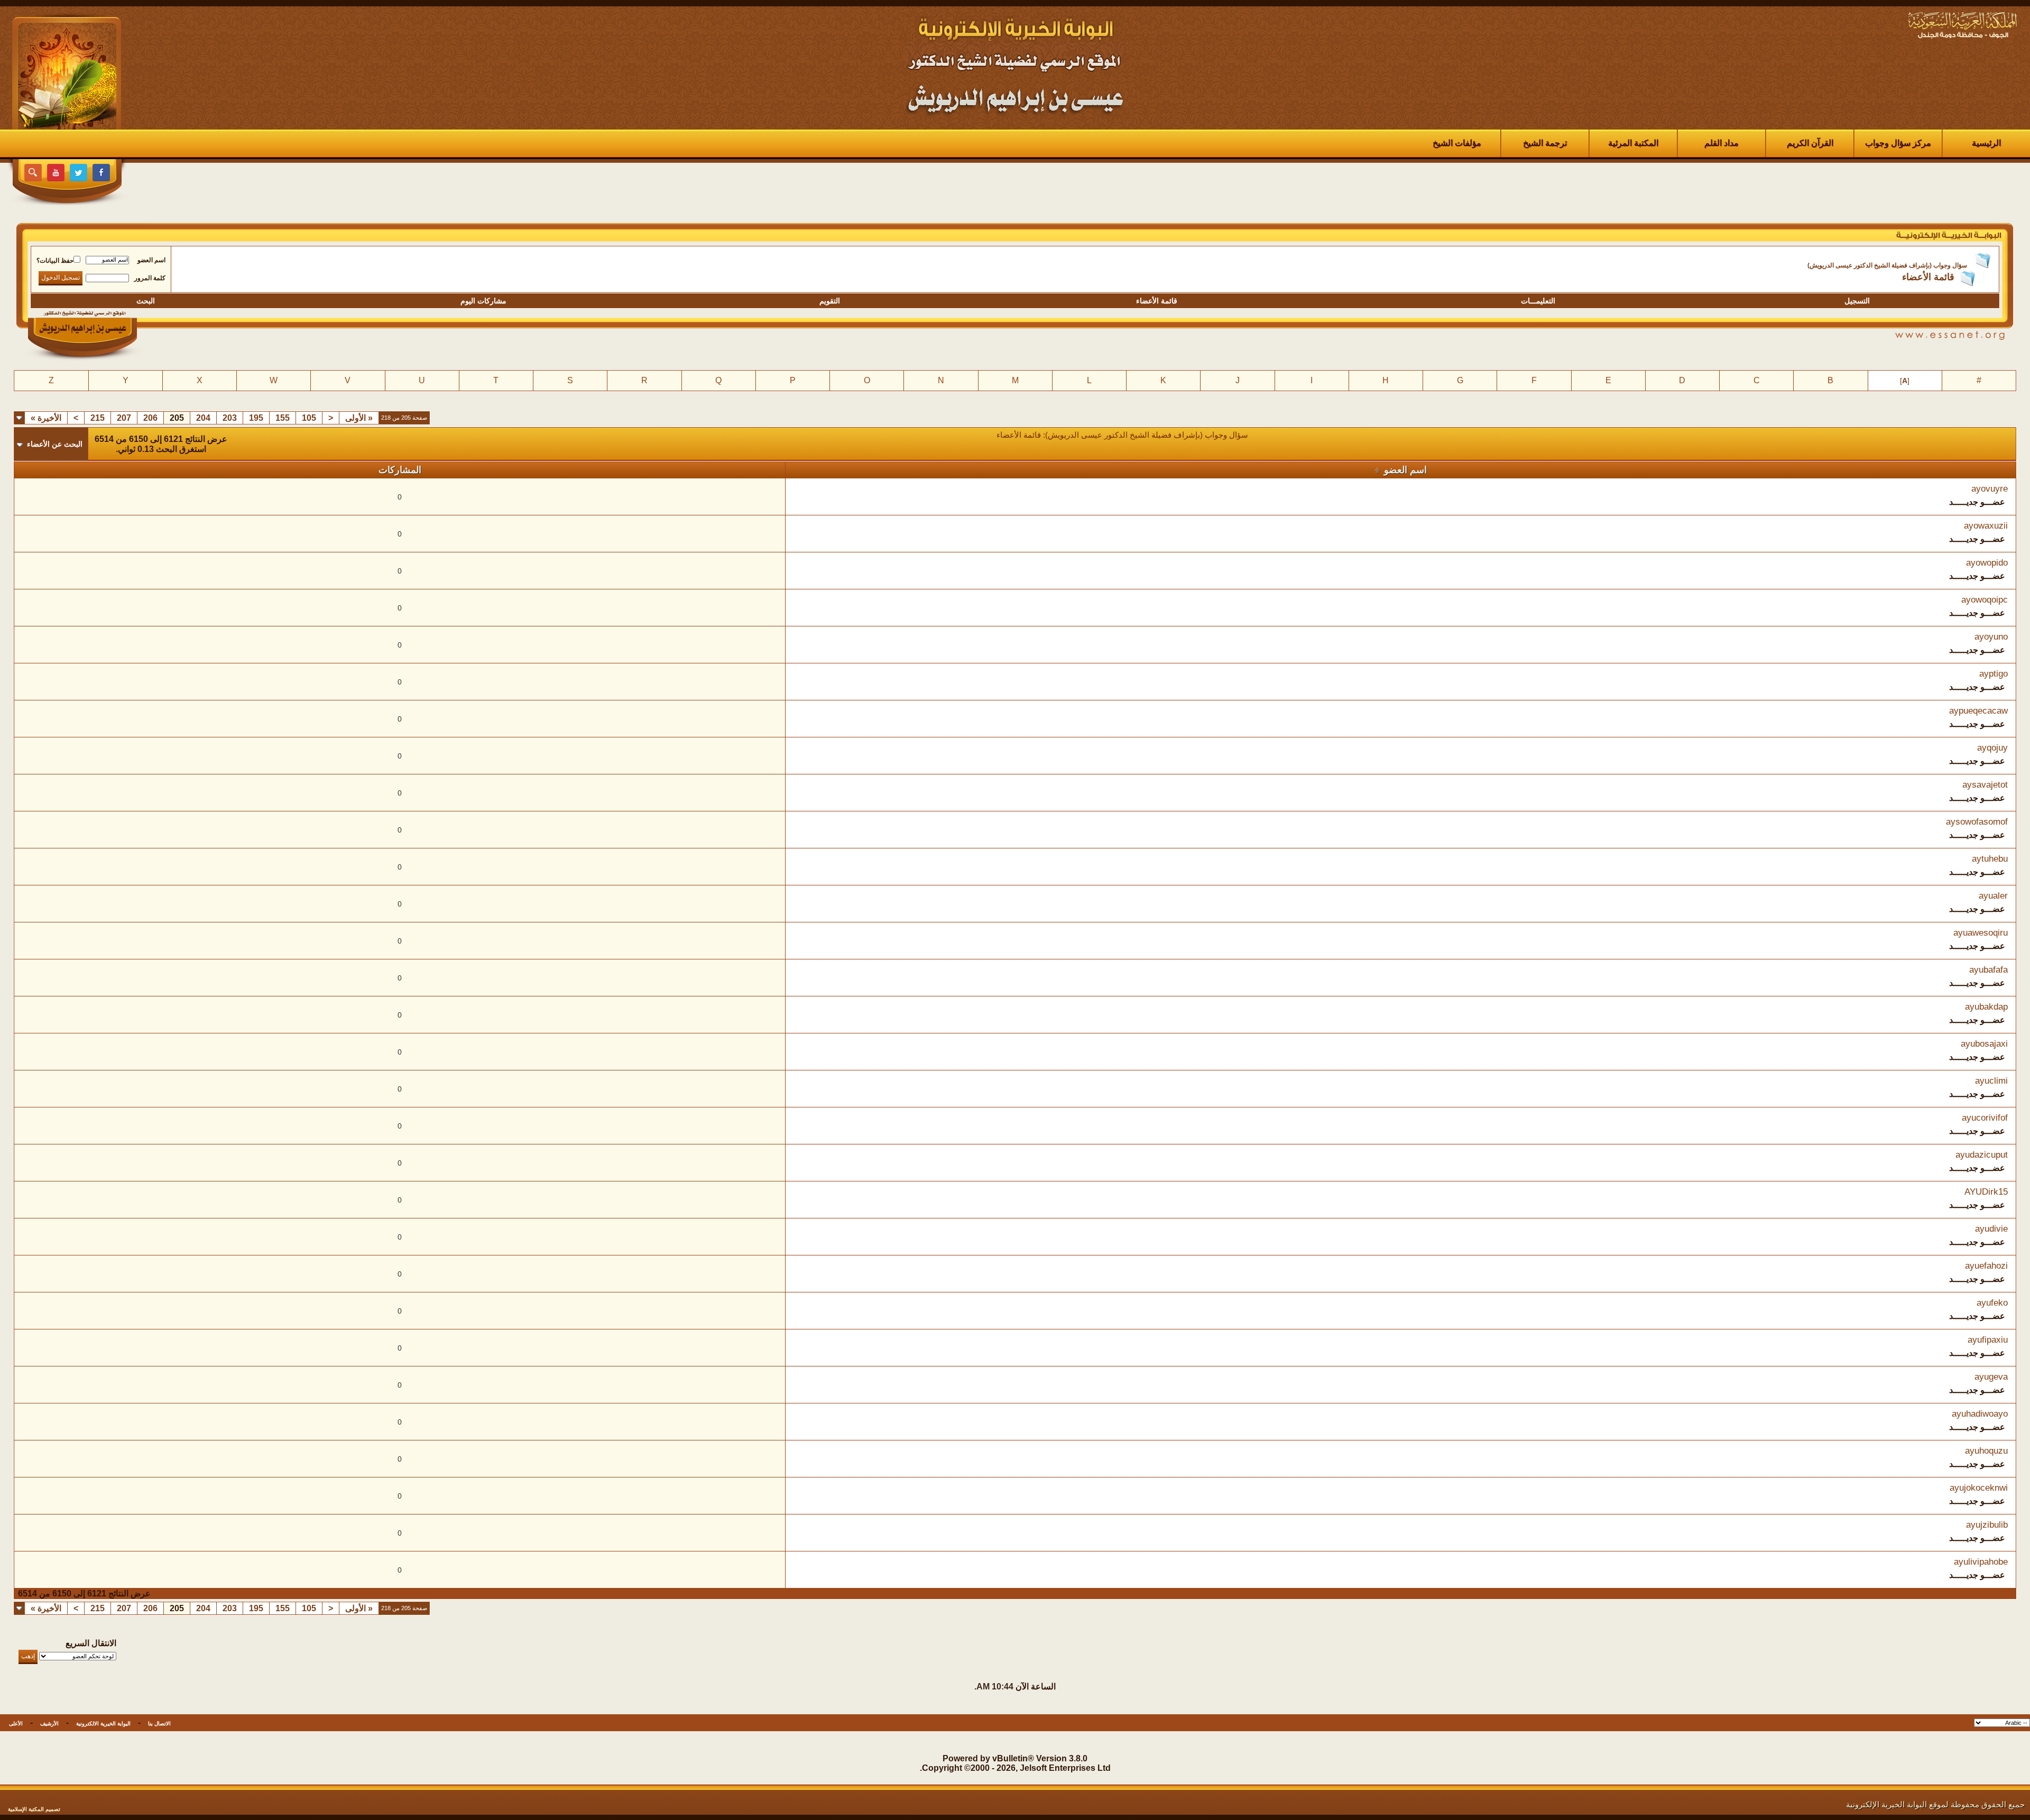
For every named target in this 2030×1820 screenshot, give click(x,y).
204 (203, 418)
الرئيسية (1986, 143)
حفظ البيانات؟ (55, 261)
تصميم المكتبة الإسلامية (34, 1809)
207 (124, 418)
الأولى (359, 418)
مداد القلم (1722, 143)
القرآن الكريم (1810, 143)
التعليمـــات (1538, 301)
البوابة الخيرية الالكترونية (103, 1724)
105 (309, 418)
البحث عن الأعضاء (55, 444)
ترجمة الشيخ (1545, 143)
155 (283, 418)
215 (98, 418)
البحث (146, 301)
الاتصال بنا (159, 1724)
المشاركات (400, 470)
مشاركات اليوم (483, 301)
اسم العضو (151, 260)
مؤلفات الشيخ (1457, 143)
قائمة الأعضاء (1157, 301)
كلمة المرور (150, 278)
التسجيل (1857, 301)
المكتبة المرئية (1633, 143)
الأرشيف (49, 1724)
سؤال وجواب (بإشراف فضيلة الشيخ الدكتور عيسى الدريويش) (1887, 265)
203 (230, 418)
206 (150, 418)
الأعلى (16, 1724)
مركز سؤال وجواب (1898, 143)
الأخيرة (46, 418)
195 (256, 418)
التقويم (830, 301)
